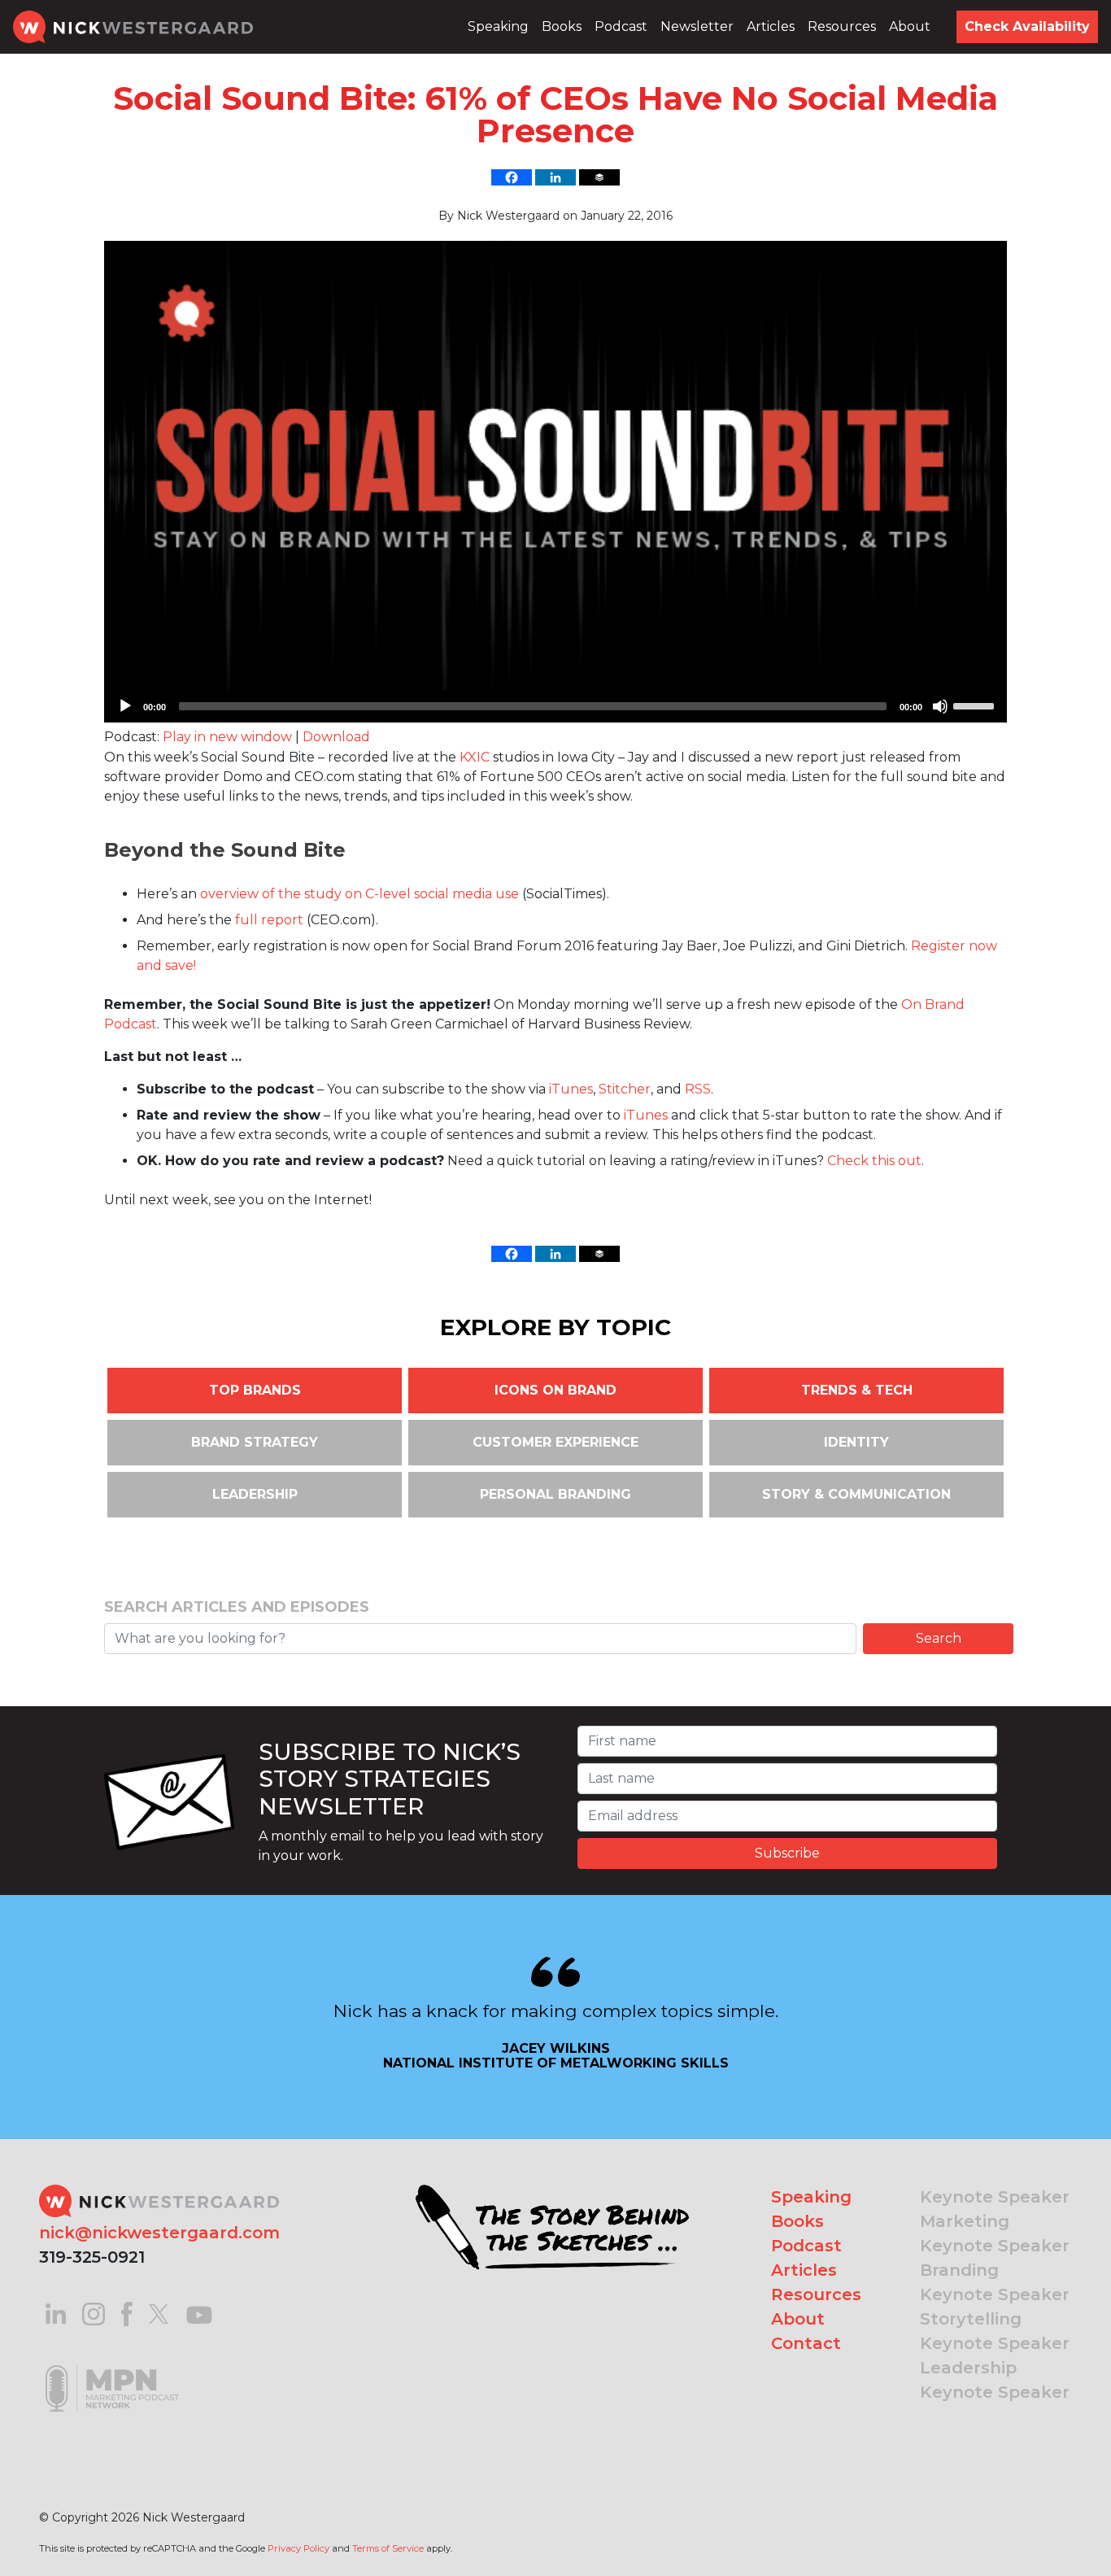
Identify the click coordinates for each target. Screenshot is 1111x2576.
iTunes (571, 1089)
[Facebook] (512, 177)
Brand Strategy (255, 1442)
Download (336, 737)
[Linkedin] (555, 177)
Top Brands (255, 1390)
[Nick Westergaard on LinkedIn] (56, 2313)
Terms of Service (388, 2548)
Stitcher (625, 1089)
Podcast (621, 26)
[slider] (976, 705)
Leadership (255, 1494)
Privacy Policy (298, 2548)
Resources (842, 26)
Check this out (874, 1161)
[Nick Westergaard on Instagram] (94, 2313)
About (910, 26)
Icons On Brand (555, 1390)
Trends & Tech (857, 1390)
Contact (806, 2343)
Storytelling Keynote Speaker (995, 2331)
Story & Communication (856, 1494)
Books (562, 26)
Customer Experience (555, 1442)
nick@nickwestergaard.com (159, 2233)
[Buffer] (599, 177)
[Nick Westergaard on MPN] (112, 2367)
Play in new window (227, 737)
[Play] (125, 706)
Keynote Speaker (995, 2197)
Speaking (498, 26)
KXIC (475, 757)
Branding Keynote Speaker (995, 2282)
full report (269, 920)
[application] (555, 706)
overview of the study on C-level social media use (359, 894)
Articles (771, 26)
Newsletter (697, 26)
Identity (856, 1442)
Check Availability (1027, 26)
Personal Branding (555, 1494)
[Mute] (940, 706)
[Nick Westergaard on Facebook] (127, 2313)
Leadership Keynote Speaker (995, 2380)
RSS (698, 1089)
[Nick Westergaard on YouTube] (199, 2313)
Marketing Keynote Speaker (995, 2233)
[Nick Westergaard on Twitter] (159, 2313)
